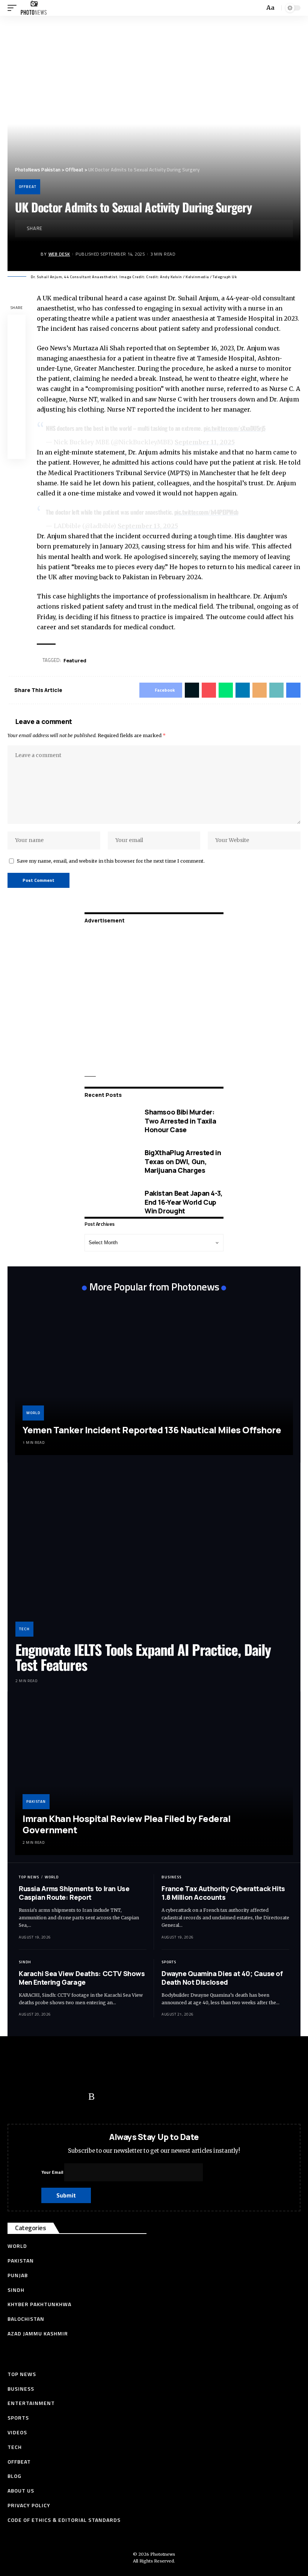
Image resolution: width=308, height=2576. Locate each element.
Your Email (53, 2172)
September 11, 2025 (205, 442)
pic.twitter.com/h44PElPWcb (206, 512)
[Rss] (91, 2097)
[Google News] (62, 2097)
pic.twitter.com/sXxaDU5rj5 (235, 428)
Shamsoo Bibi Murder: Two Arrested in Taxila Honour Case (180, 1121)
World (33, 1413)
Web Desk (59, 254)
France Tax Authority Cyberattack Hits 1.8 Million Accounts (223, 1893)
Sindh (25, 1962)
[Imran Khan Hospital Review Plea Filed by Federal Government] (154, 1777)
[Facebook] (17, 2097)
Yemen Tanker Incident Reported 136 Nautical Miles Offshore (152, 1430)
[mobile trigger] (14, 8)
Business (171, 1877)
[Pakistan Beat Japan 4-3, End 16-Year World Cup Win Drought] (109, 1202)
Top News (29, 1877)
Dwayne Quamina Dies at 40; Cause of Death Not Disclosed (222, 1978)
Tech (24, 1629)
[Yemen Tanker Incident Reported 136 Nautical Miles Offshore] (154, 1377)
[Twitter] (32, 2097)
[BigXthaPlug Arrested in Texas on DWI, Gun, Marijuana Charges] (109, 1162)
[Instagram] (77, 2097)
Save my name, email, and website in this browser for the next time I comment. (111, 861)
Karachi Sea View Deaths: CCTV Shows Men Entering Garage (82, 1978)
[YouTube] (47, 2097)
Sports (169, 1962)
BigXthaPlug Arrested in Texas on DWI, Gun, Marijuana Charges (183, 1161)
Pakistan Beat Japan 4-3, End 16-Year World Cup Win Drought (184, 1202)
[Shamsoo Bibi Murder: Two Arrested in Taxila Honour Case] (109, 1121)
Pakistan (36, 1801)
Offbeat (28, 187)
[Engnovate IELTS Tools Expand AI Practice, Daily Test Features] (154, 1553)
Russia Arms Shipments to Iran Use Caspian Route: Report (74, 1893)
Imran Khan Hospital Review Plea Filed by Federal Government (126, 1824)
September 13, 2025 (148, 526)
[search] (258, 8)
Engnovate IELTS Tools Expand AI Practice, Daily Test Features (143, 1657)
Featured (75, 660)
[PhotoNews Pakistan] (34, 8)
